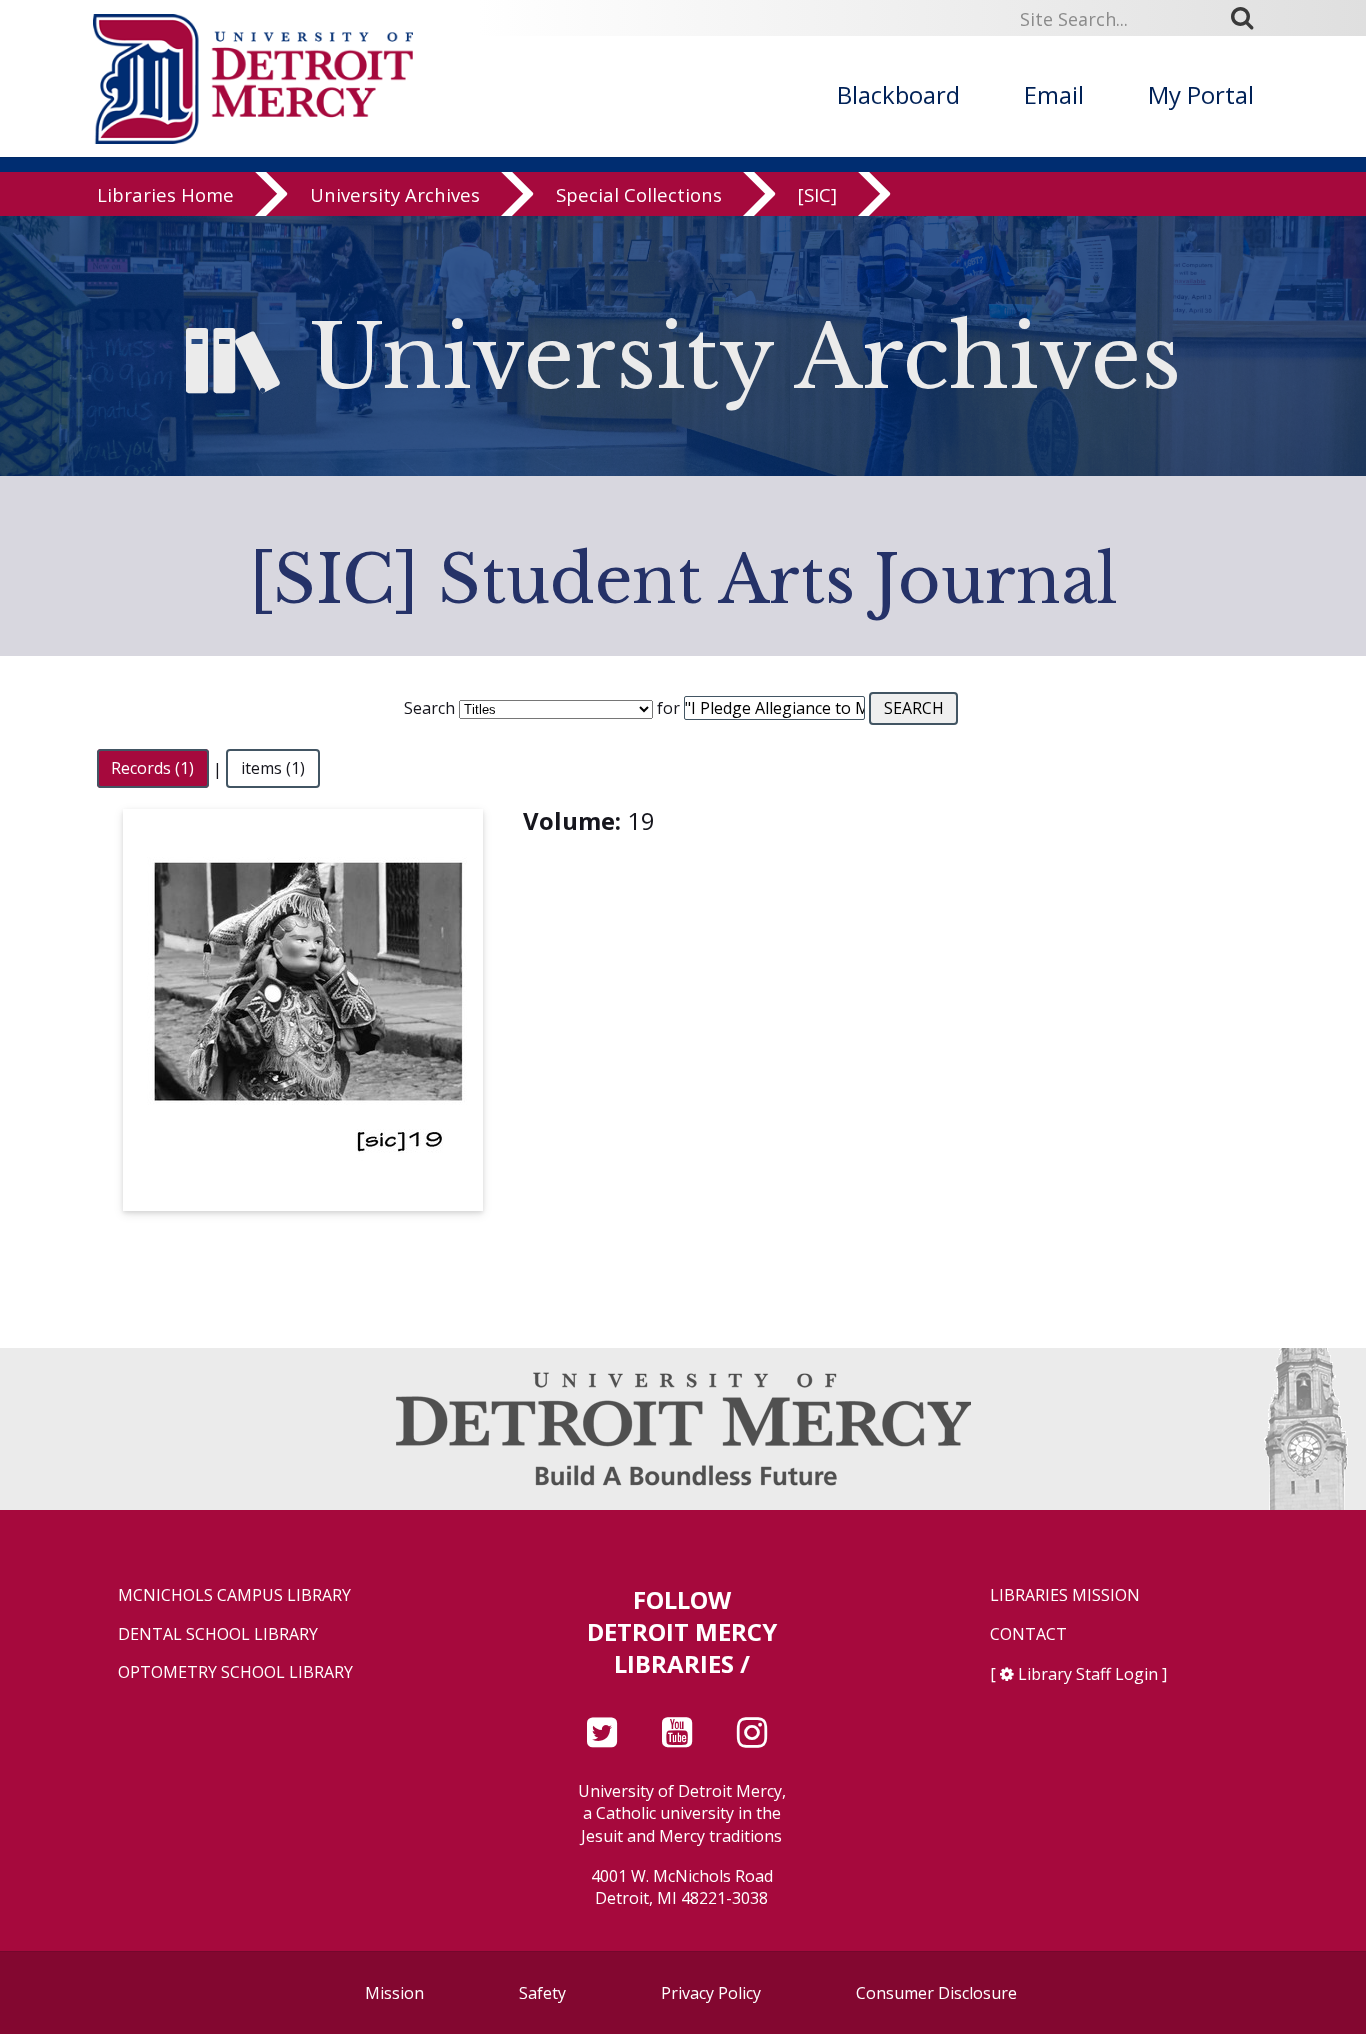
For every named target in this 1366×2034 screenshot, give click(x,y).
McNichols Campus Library (234, 1595)
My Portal (1201, 94)
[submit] (1249, 18)
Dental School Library (218, 1634)
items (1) (273, 769)
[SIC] (817, 194)
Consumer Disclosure (936, 1993)
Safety (542, 1993)
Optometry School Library (235, 1672)
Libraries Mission (1065, 1595)
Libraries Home (165, 194)
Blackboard (898, 94)
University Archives (395, 194)
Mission (394, 1993)
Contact (1028, 1634)
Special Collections (639, 194)
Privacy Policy (711, 1993)
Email (1054, 94)
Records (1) (152, 769)
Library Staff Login (1088, 1674)
